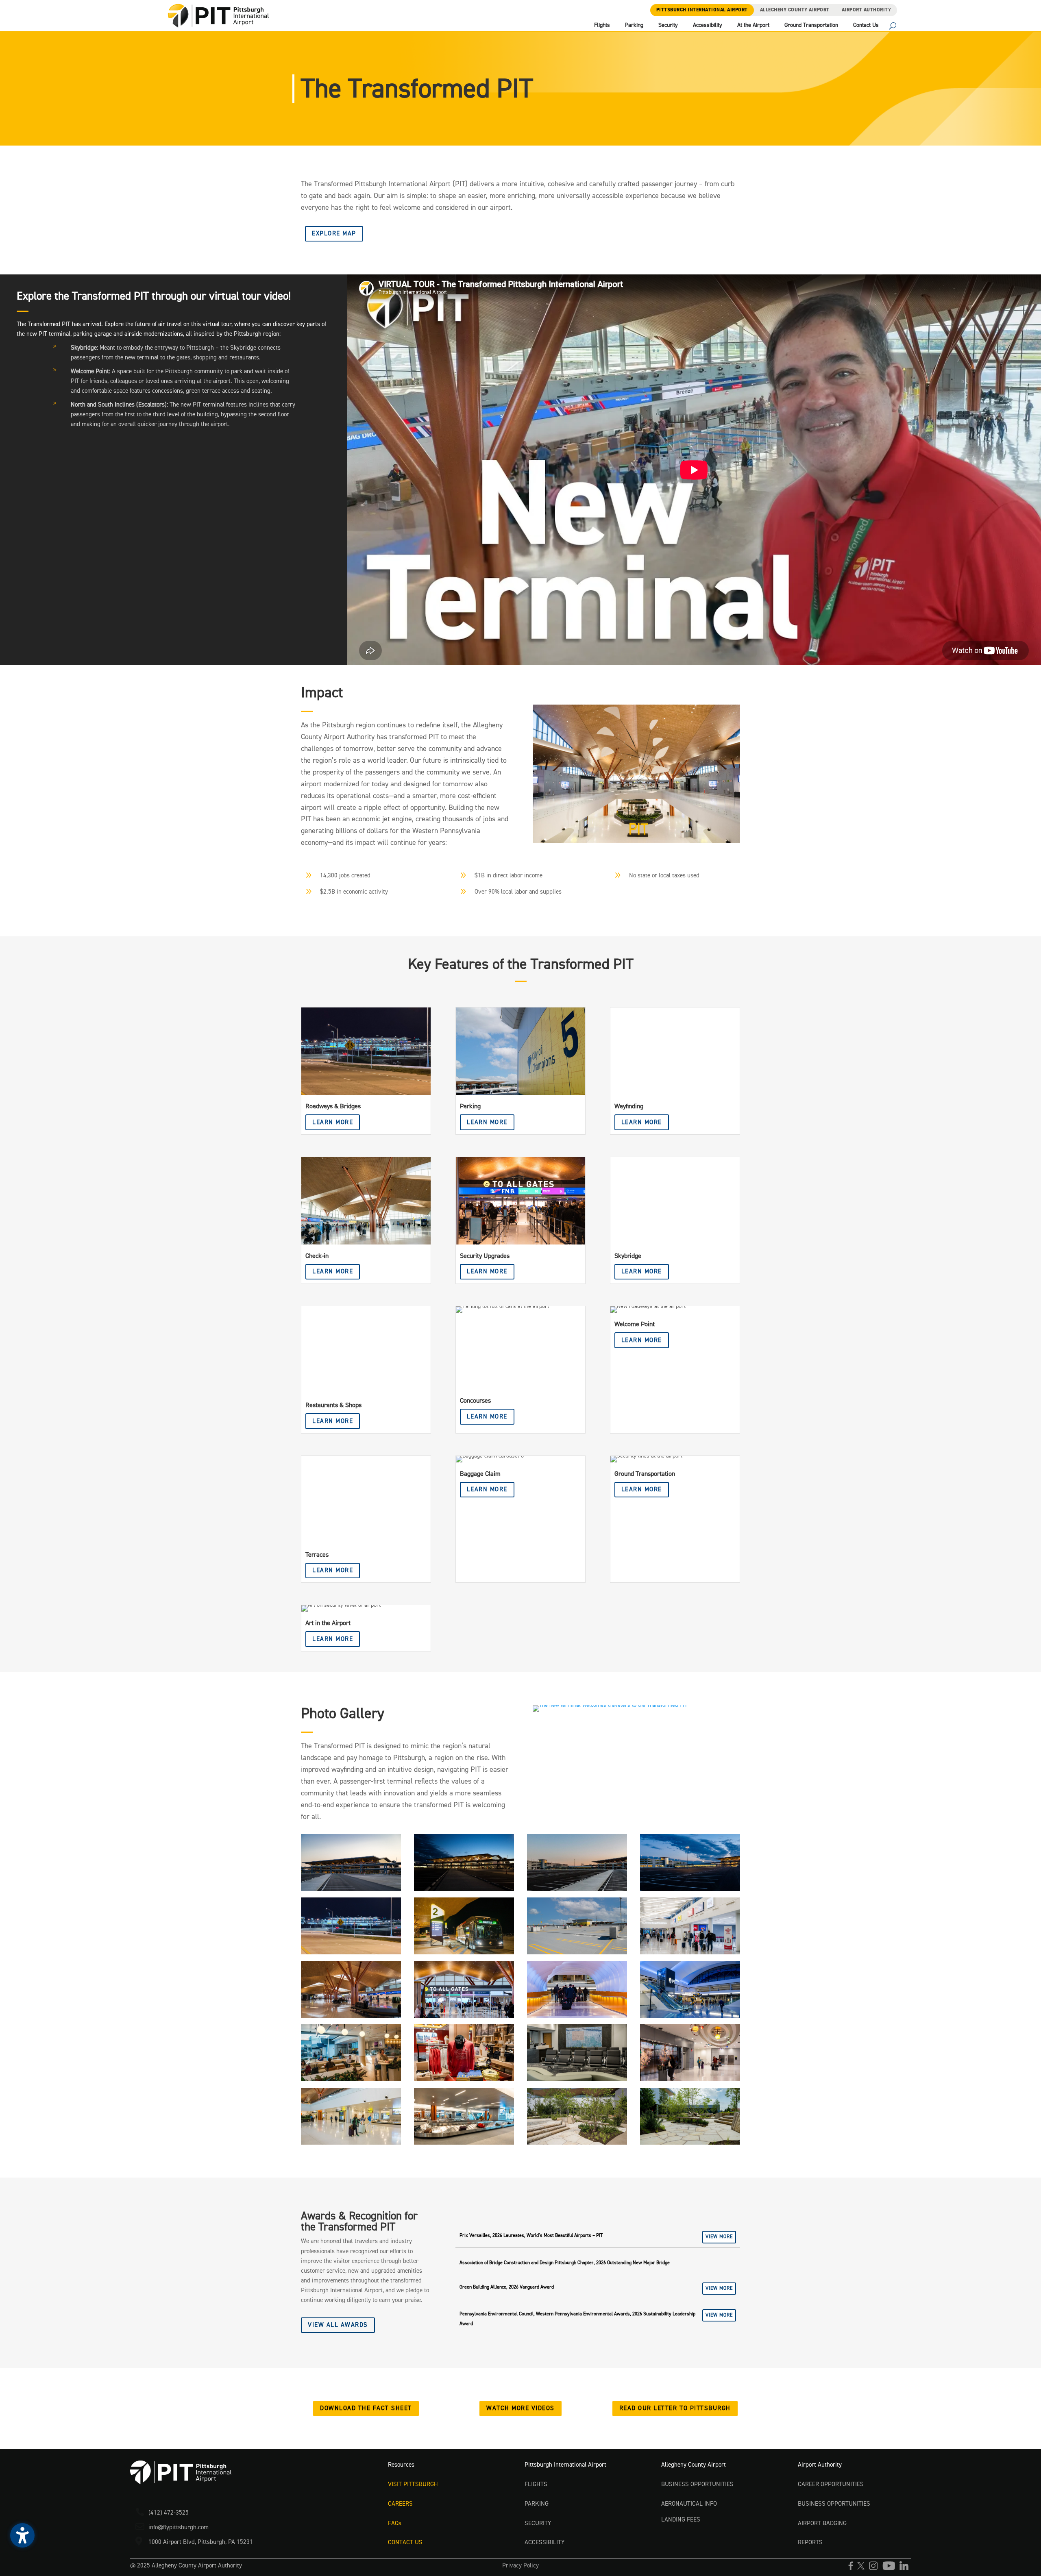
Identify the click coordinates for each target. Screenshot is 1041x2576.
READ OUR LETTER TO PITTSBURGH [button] (675, 2408)
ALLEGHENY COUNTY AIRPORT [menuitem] (795, 10)
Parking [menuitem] (634, 26)
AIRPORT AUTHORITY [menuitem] (867, 10)
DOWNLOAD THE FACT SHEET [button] (366, 2408)
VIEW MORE (719, 2237)
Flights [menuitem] (602, 26)
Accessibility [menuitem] (708, 26)
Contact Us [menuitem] (866, 26)
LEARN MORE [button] (333, 1122)
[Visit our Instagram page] (875, 2569)
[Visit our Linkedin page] (905, 2569)
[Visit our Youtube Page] (891, 2569)
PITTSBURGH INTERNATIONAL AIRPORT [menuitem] (702, 10)
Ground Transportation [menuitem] (811, 26)
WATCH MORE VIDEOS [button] (520, 2408)
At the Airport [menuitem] (753, 26)
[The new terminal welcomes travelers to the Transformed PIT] (636, 841)
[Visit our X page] (863, 2569)
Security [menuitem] (668, 26)
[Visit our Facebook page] (853, 2569)
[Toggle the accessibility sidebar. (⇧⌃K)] (22, 2535)
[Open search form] (893, 27)
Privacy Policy (520, 2566)
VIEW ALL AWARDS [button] (338, 2325)
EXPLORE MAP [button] (334, 234)
